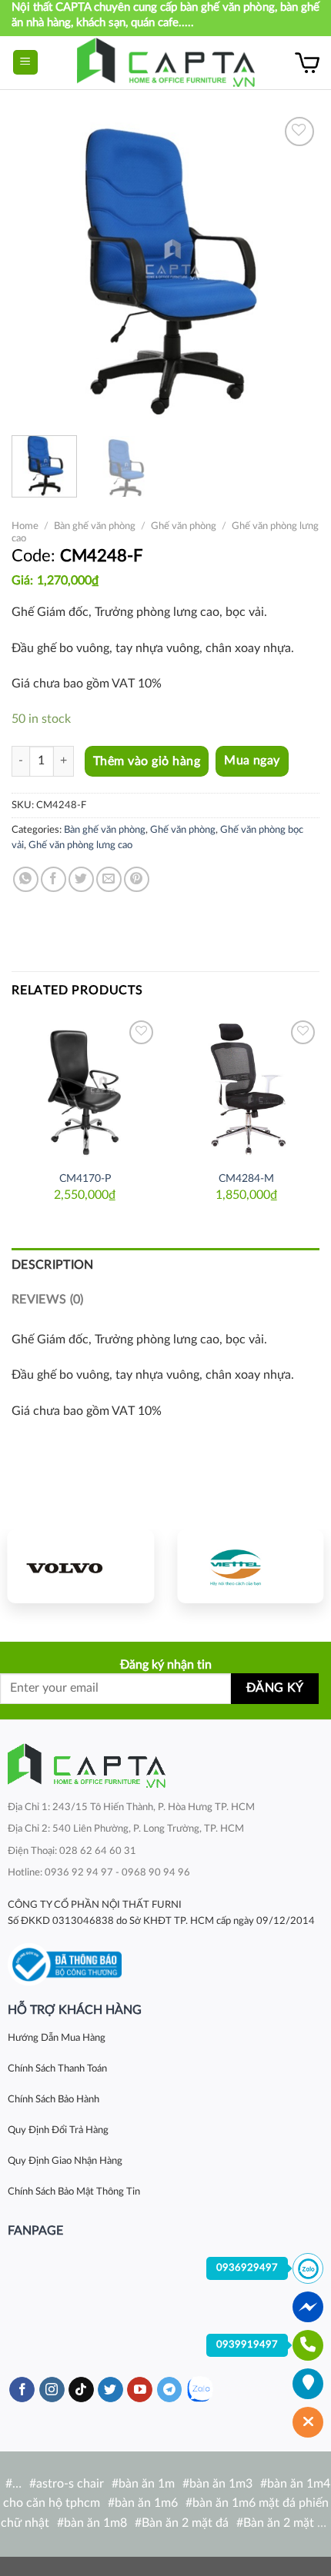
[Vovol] (81, 1566)
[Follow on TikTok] (81, 2390)
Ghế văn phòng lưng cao (80, 845)
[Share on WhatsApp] (26, 879)
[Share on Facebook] (53, 879)
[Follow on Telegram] (170, 2390)
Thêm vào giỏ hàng (147, 761)
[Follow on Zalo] (200, 2390)
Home (25, 526)
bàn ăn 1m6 (146, 2503)
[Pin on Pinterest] (137, 879)
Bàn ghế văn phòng (95, 526)
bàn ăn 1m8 (95, 2523)
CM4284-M (246, 1179)
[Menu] (26, 63)
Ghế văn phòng (184, 526)
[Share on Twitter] (81, 879)
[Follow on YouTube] (140, 2390)
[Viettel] (250, 1566)
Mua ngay (252, 761)
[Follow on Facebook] (22, 2390)
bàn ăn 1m (147, 2484)
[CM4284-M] (246, 1090)
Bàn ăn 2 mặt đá (185, 2523)
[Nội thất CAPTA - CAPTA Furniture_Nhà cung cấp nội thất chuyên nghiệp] (166, 63)
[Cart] (307, 62)
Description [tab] (53, 1265)
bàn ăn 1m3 (221, 2484)
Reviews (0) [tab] (48, 1300)
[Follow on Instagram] (52, 2390)
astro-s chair (70, 2484)
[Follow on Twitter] (110, 2390)
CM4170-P (85, 1179)
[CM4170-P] (85, 1090)
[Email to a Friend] (109, 879)
